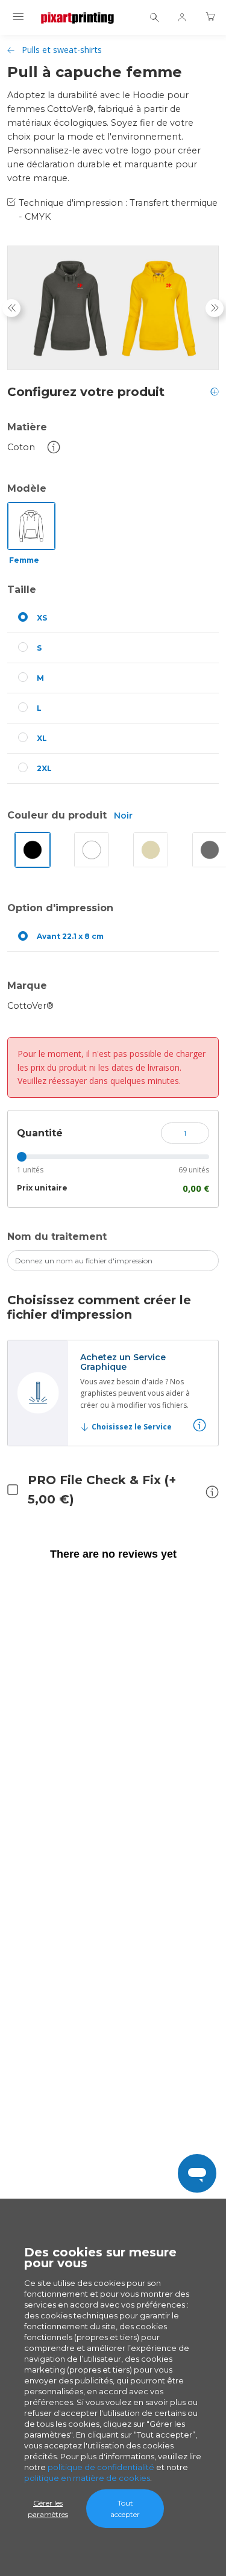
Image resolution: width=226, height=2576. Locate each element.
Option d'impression (60, 908)
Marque (27, 986)
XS (42, 618)
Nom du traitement (57, 1237)
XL (42, 738)
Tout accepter (125, 2509)
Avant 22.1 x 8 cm (70, 936)
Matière (27, 427)
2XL (44, 768)
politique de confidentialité (101, 2467)
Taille (22, 590)
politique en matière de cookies (87, 2478)
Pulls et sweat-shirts (62, 50)
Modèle (27, 488)
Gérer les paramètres (48, 2509)
